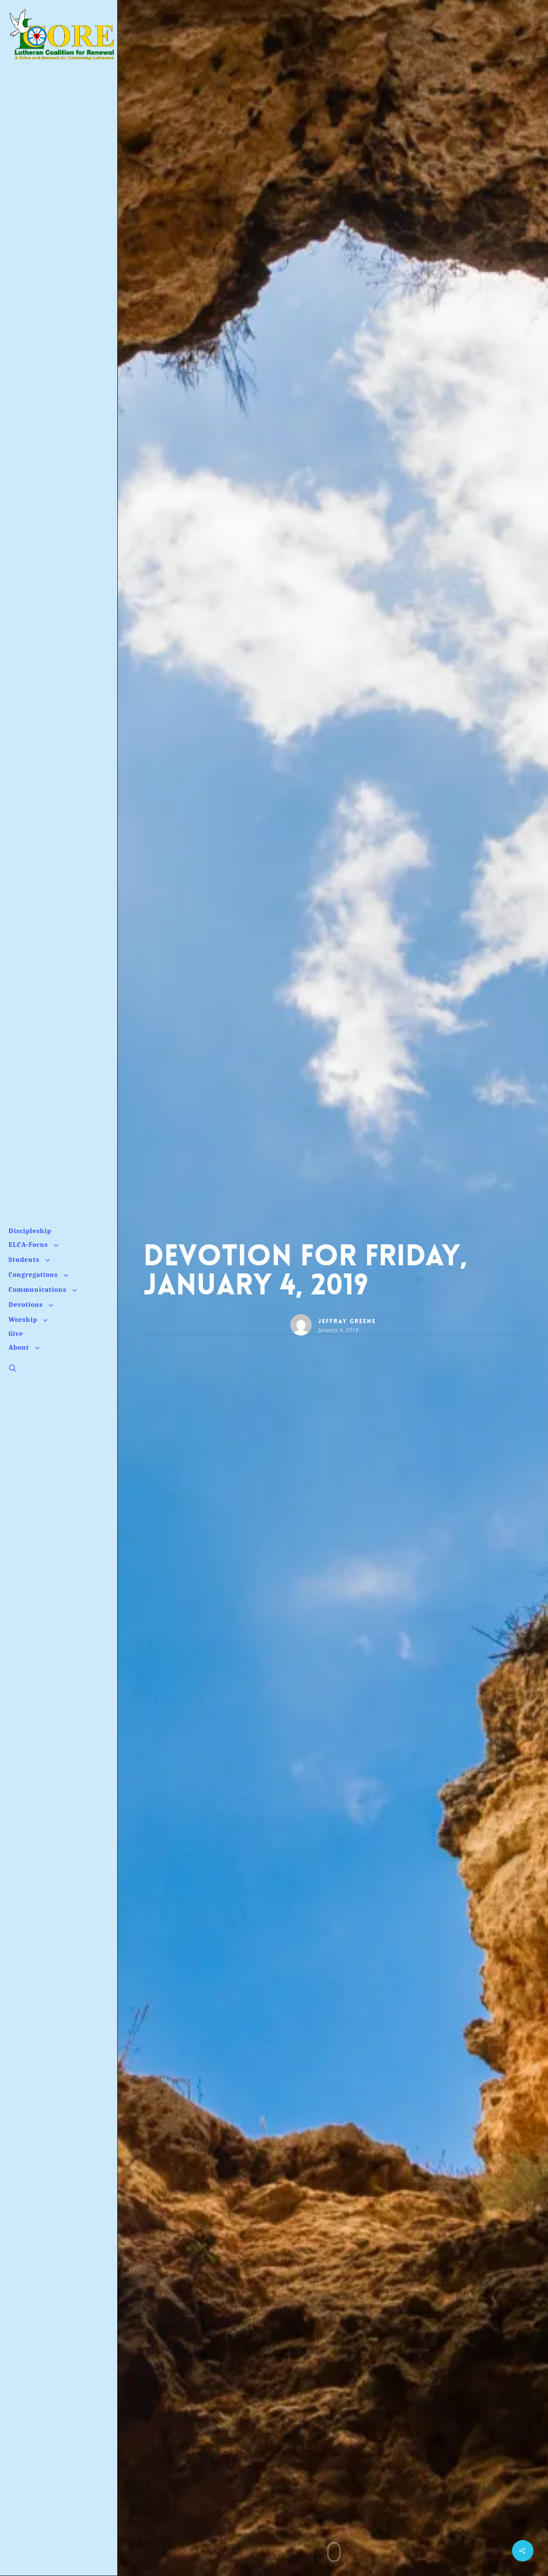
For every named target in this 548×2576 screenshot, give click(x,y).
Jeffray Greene (347, 1321)
